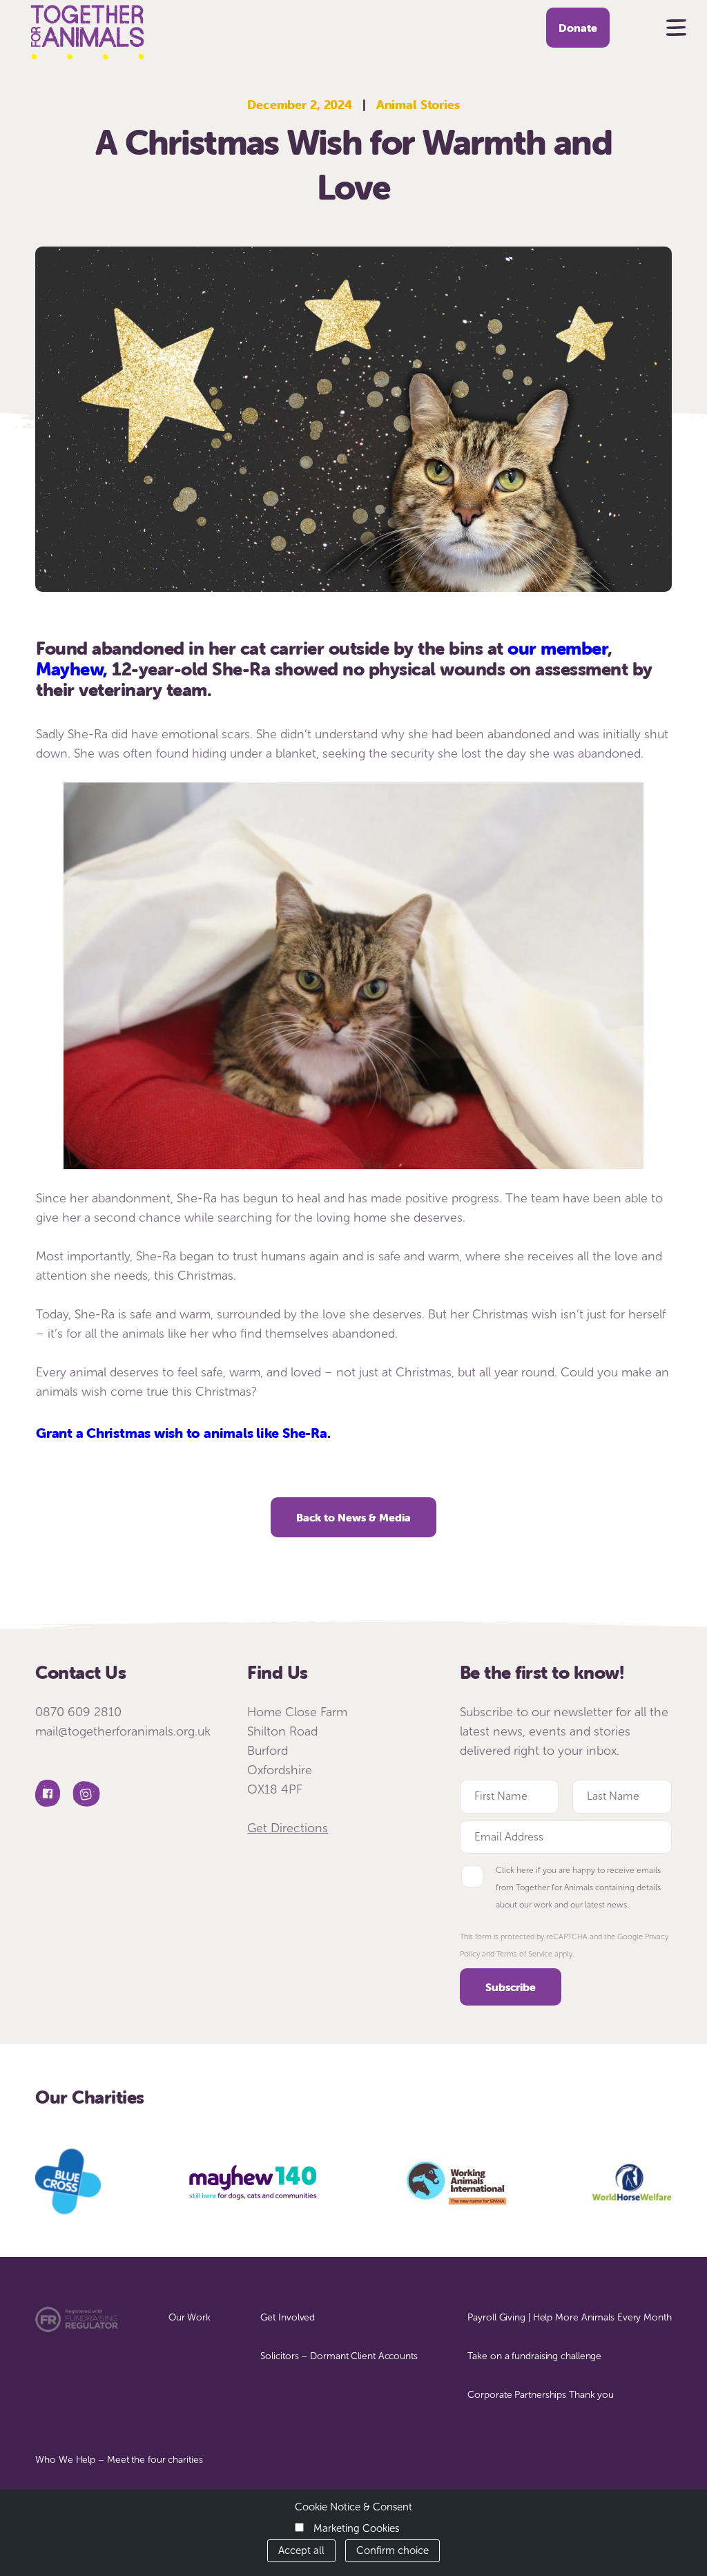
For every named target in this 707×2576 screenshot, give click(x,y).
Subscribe (511, 1987)
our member (558, 648)
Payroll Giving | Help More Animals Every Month (569, 2317)
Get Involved (288, 2317)
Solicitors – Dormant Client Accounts (339, 2356)
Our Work (190, 2317)
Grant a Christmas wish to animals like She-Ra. (183, 1433)
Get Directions (288, 1828)
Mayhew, (72, 669)
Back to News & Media (353, 1517)
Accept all (301, 2550)
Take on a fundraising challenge (534, 2356)
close (691, 12)
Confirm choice (393, 2550)
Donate (578, 28)
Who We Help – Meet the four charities (119, 2460)
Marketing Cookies (356, 2528)
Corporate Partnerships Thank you (541, 2395)
